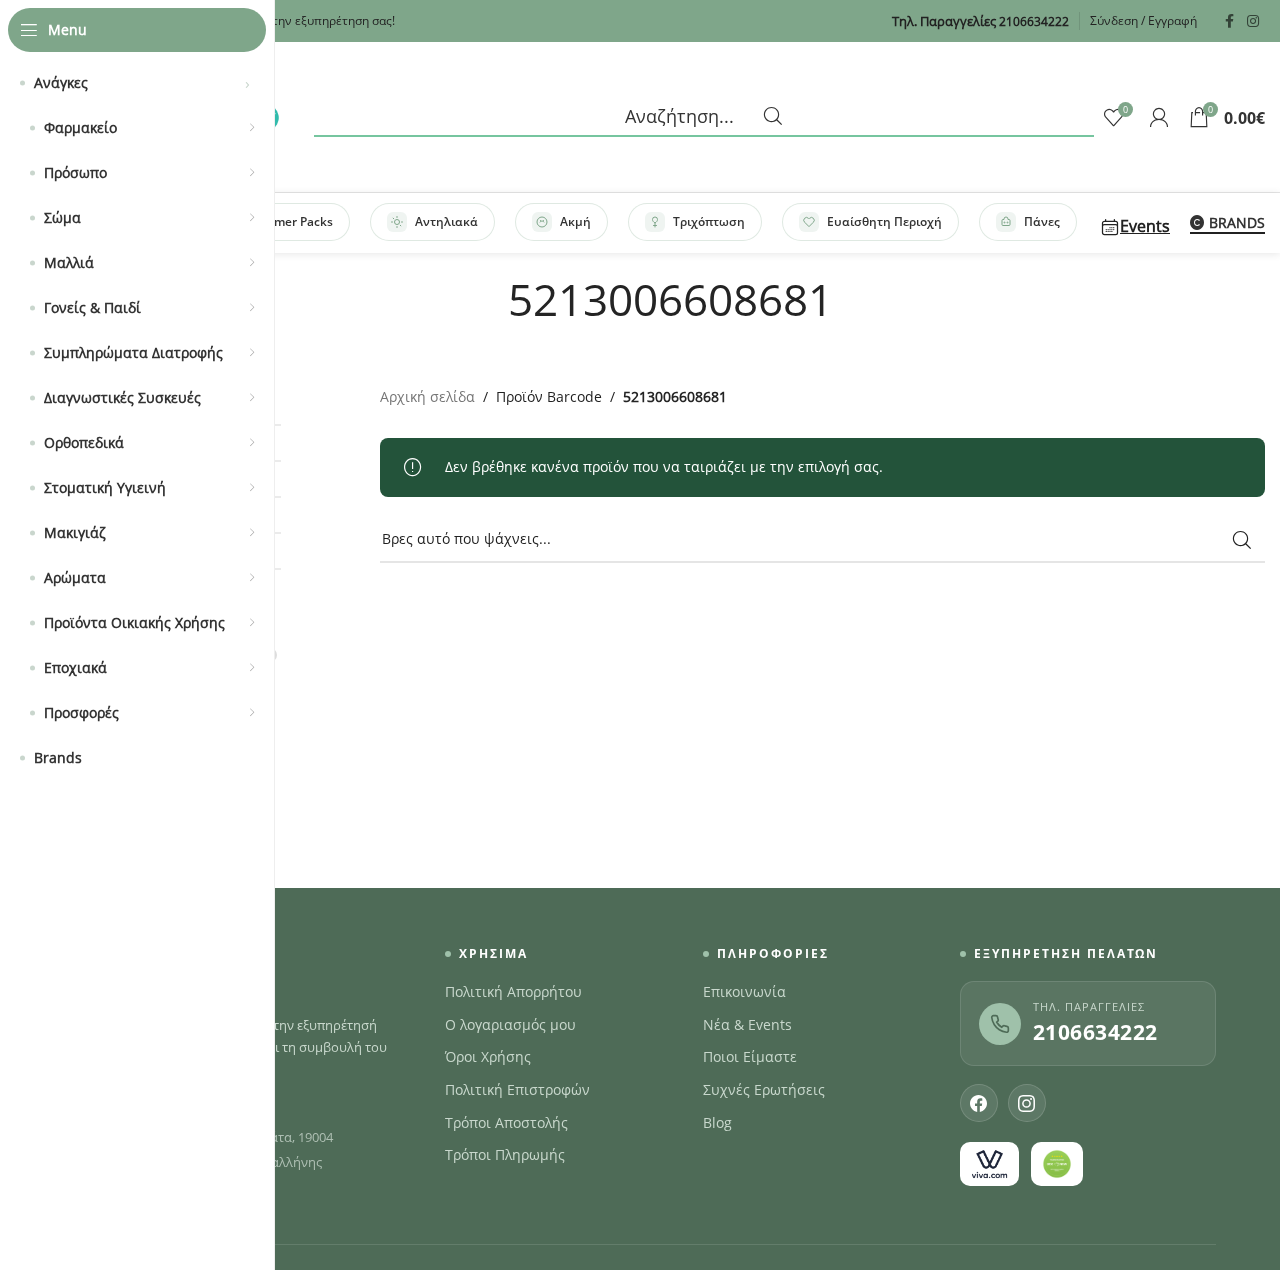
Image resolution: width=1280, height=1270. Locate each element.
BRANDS (1237, 223)
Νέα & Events (747, 1025)
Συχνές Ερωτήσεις (764, 1090)
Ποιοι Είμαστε (750, 1057)
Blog (717, 1123)
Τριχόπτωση (709, 221)
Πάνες (1042, 221)
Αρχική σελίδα (427, 396)
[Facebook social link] (1229, 21)
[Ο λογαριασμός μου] (1159, 117)
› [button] (247, 83)
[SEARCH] (1242, 540)
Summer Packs (290, 221)
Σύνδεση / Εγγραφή (1143, 20)
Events (1145, 226)
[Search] (704, 117)
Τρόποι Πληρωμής (505, 1155)
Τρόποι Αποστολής (506, 1123)
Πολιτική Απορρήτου (513, 992)
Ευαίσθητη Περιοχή (884, 221)
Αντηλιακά (446, 221)
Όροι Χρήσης (488, 1057)
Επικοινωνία (744, 992)
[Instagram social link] (1253, 21)
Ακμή (575, 221)
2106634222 (1095, 1032)
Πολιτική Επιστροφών (517, 1090)
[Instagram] (1027, 1103)
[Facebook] (979, 1103)
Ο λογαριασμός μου (510, 1025)
